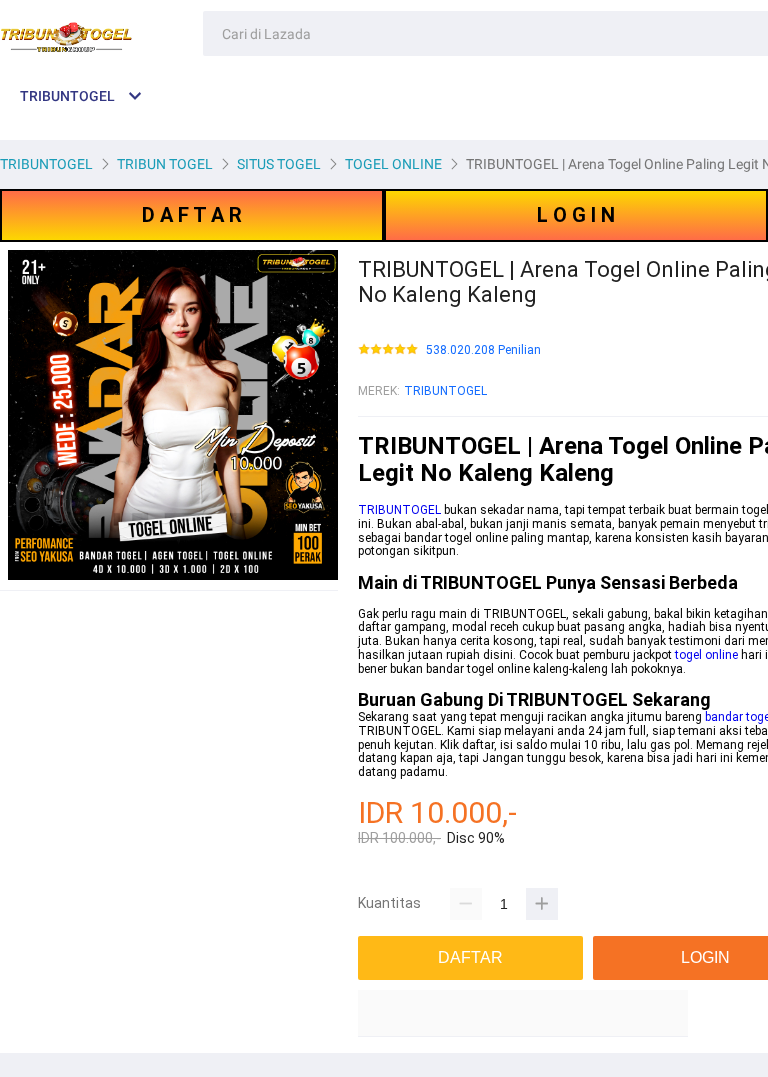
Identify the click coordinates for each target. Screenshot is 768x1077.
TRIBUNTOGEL (445, 391)
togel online (706, 655)
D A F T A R (192, 215)
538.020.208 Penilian (483, 350)
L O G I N (576, 215)
